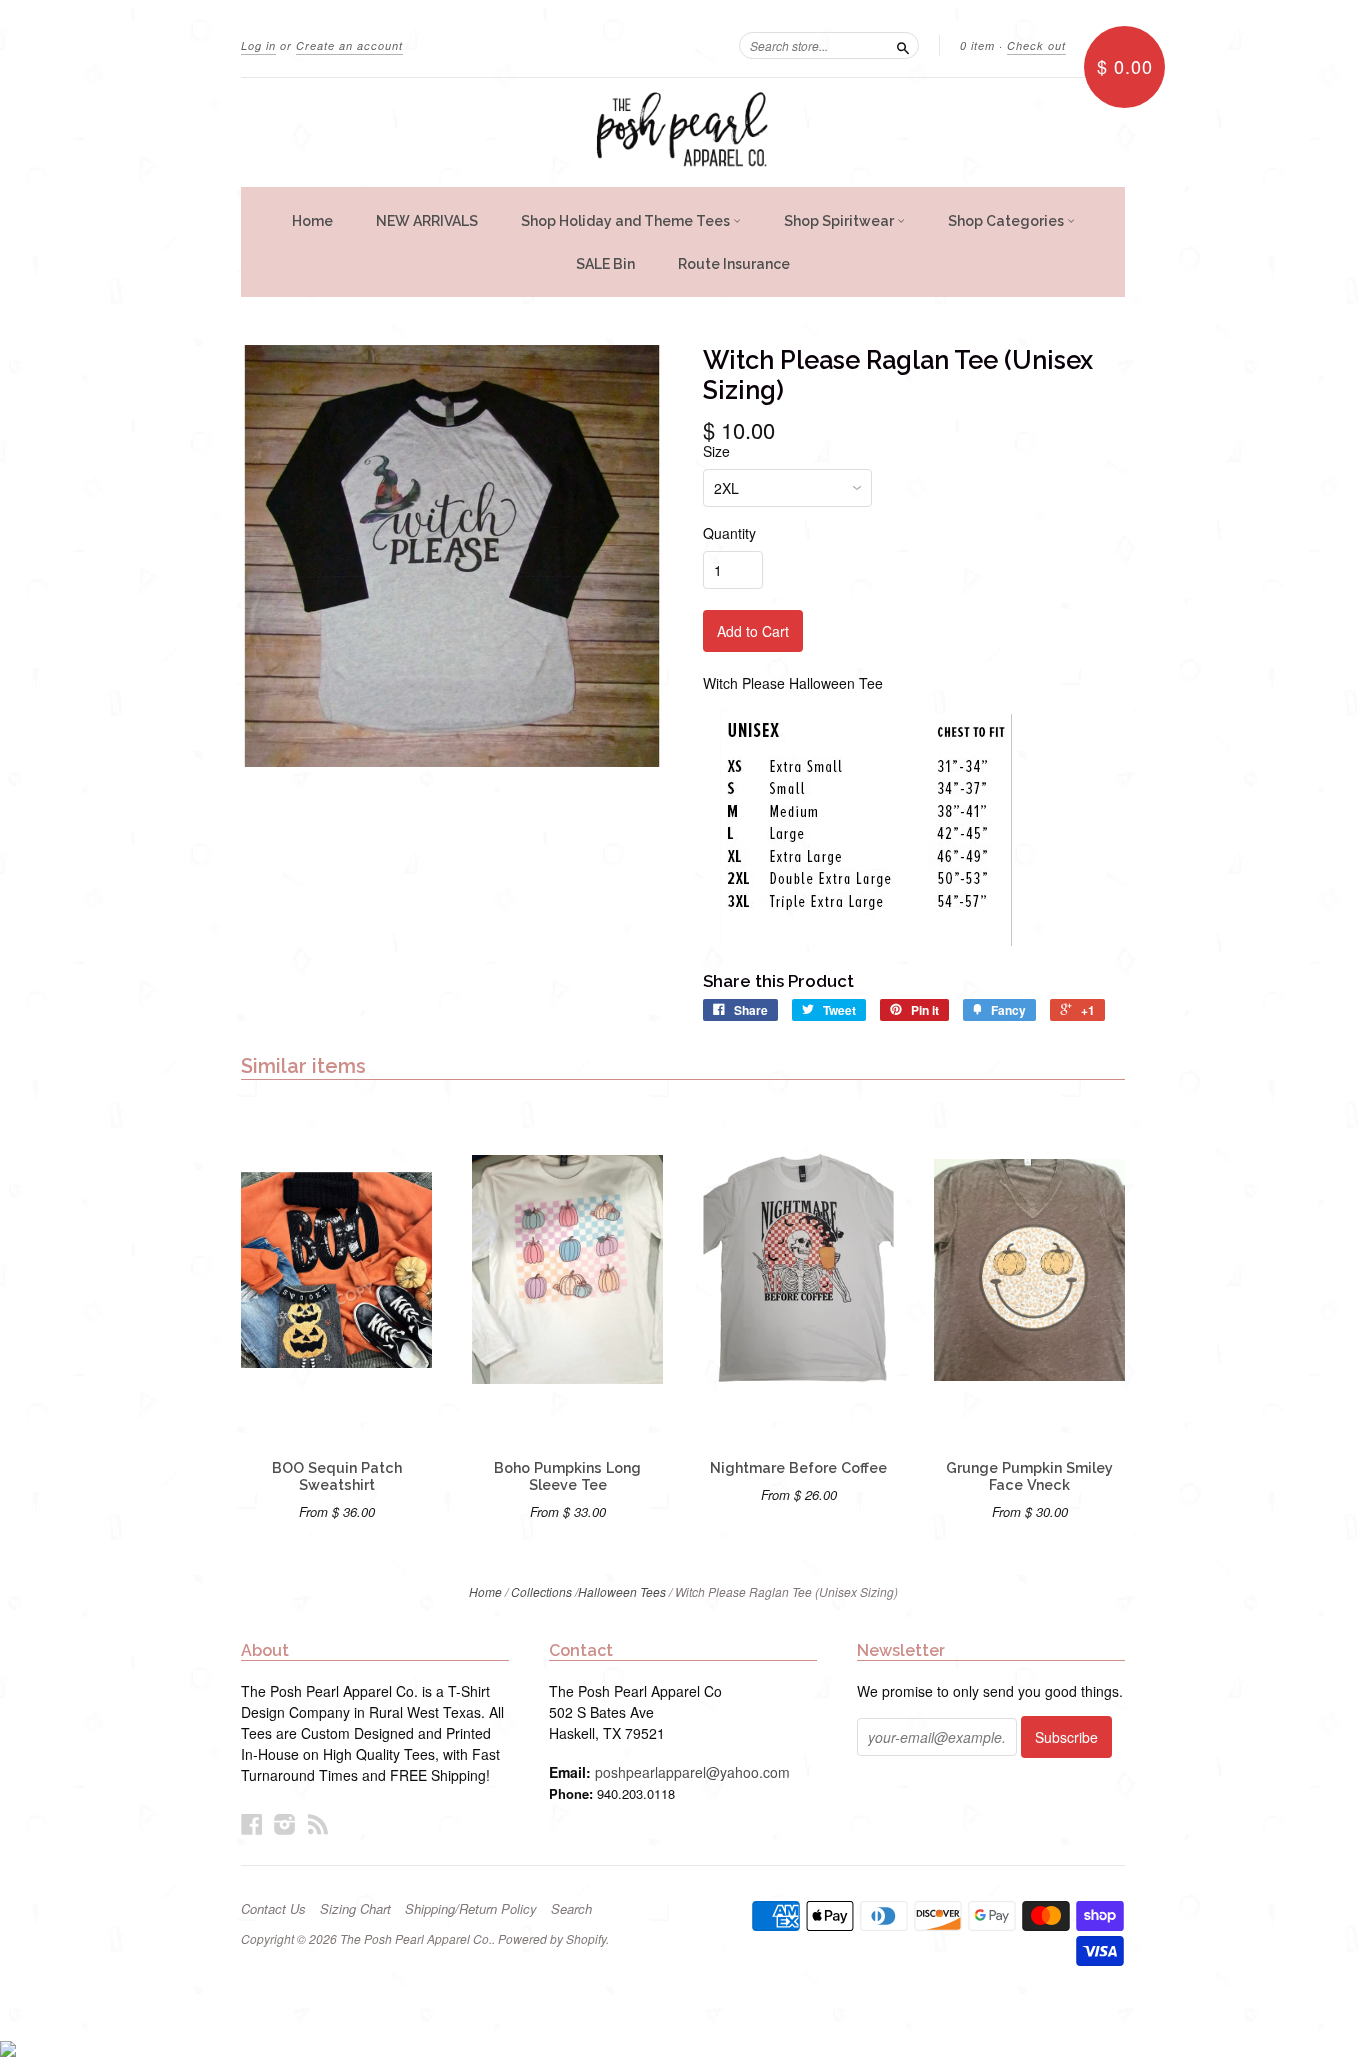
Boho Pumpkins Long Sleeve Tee (567, 1476)
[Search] (903, 45)
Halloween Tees (622, 1591)
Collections (541, 1591)
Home (312, 221)
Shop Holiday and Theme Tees (627, 221)
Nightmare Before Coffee (798, 1468)
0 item (977, 45)
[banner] (683, 132)
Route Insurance (734, 264)
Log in (258, 45)
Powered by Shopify (552, 1938)
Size (716, 451)
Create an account (349, 45)
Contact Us (273, 1909)
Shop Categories (1007, 221)
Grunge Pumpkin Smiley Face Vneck (1029, 1476)
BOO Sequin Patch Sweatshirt (337, 1476)
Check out (1036, 45)
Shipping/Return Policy (471, 1909)
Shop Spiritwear (840, 221)
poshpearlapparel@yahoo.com (692, 1772)
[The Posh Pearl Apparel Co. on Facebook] (252, 1823)
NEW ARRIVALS (427, 221)
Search (571, 1909)
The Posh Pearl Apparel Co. (416, 1938)
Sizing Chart (355, 1909)
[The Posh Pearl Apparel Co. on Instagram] (285, 1823)
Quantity (729, 533)
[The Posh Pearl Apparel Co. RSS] (318, 1823)
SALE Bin (605, 264)
